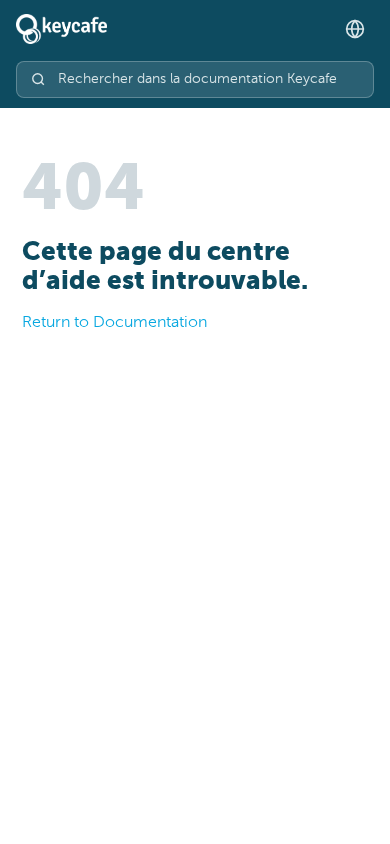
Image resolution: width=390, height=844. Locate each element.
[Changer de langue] (355, 29)
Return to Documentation (114, 323)
